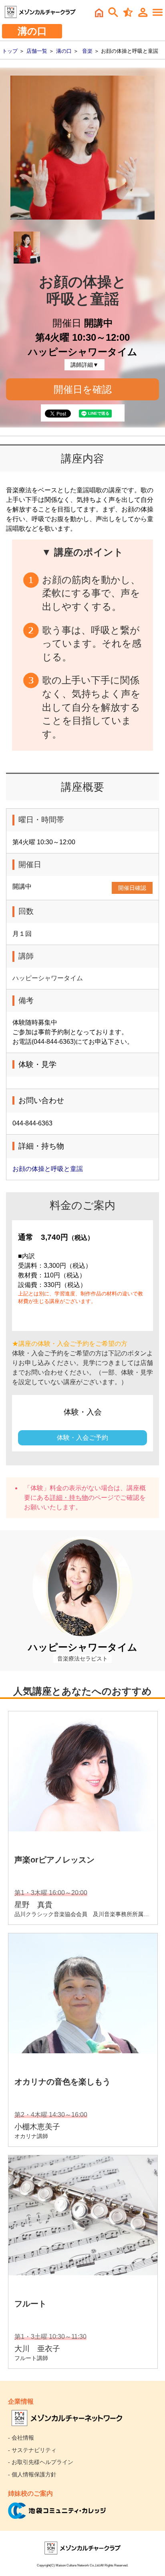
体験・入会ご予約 (82, 1438)
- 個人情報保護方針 (32, 2474)
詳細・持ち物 (69, 1498)
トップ (10, 51)
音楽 (87, 51)
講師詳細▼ (85, 365)
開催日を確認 (83, 389)
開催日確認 (132, 888)
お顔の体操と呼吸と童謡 (48, 1169)
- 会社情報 (21, 2438)
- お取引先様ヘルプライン (41, 2462)
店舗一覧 (37, 51)
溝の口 (64, 51)
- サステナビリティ (32, 2450)
